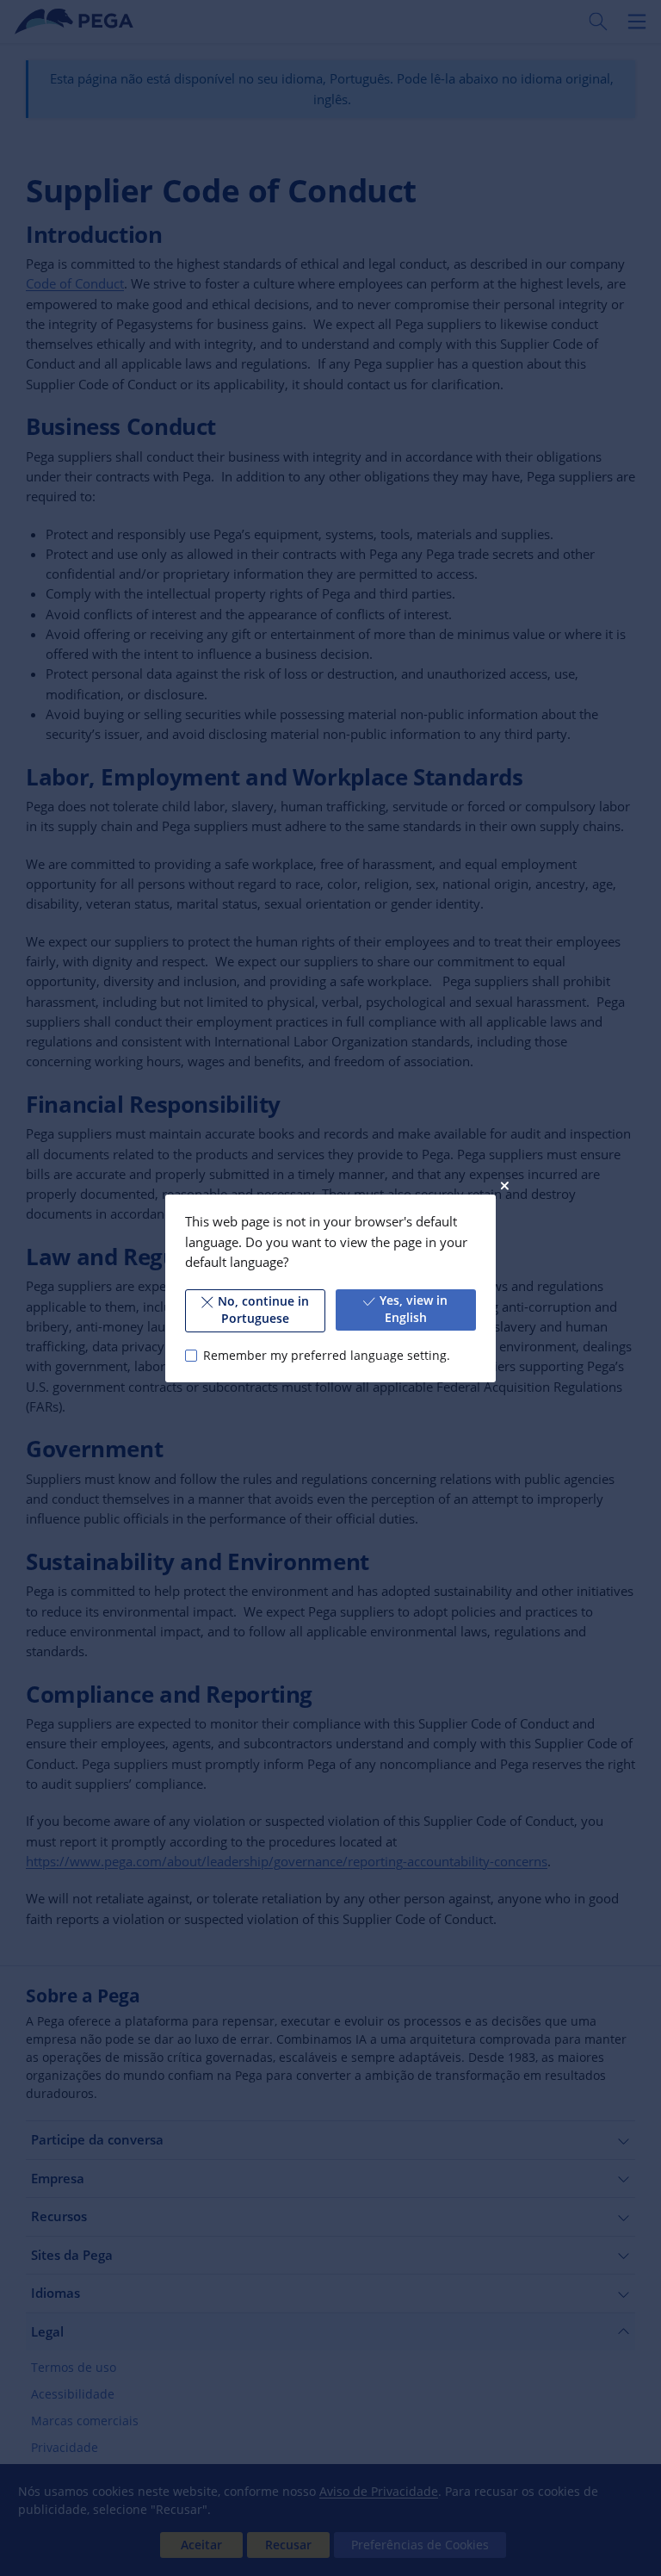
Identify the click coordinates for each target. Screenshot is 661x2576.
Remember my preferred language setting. (326, 1355)
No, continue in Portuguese (263, 1310)
